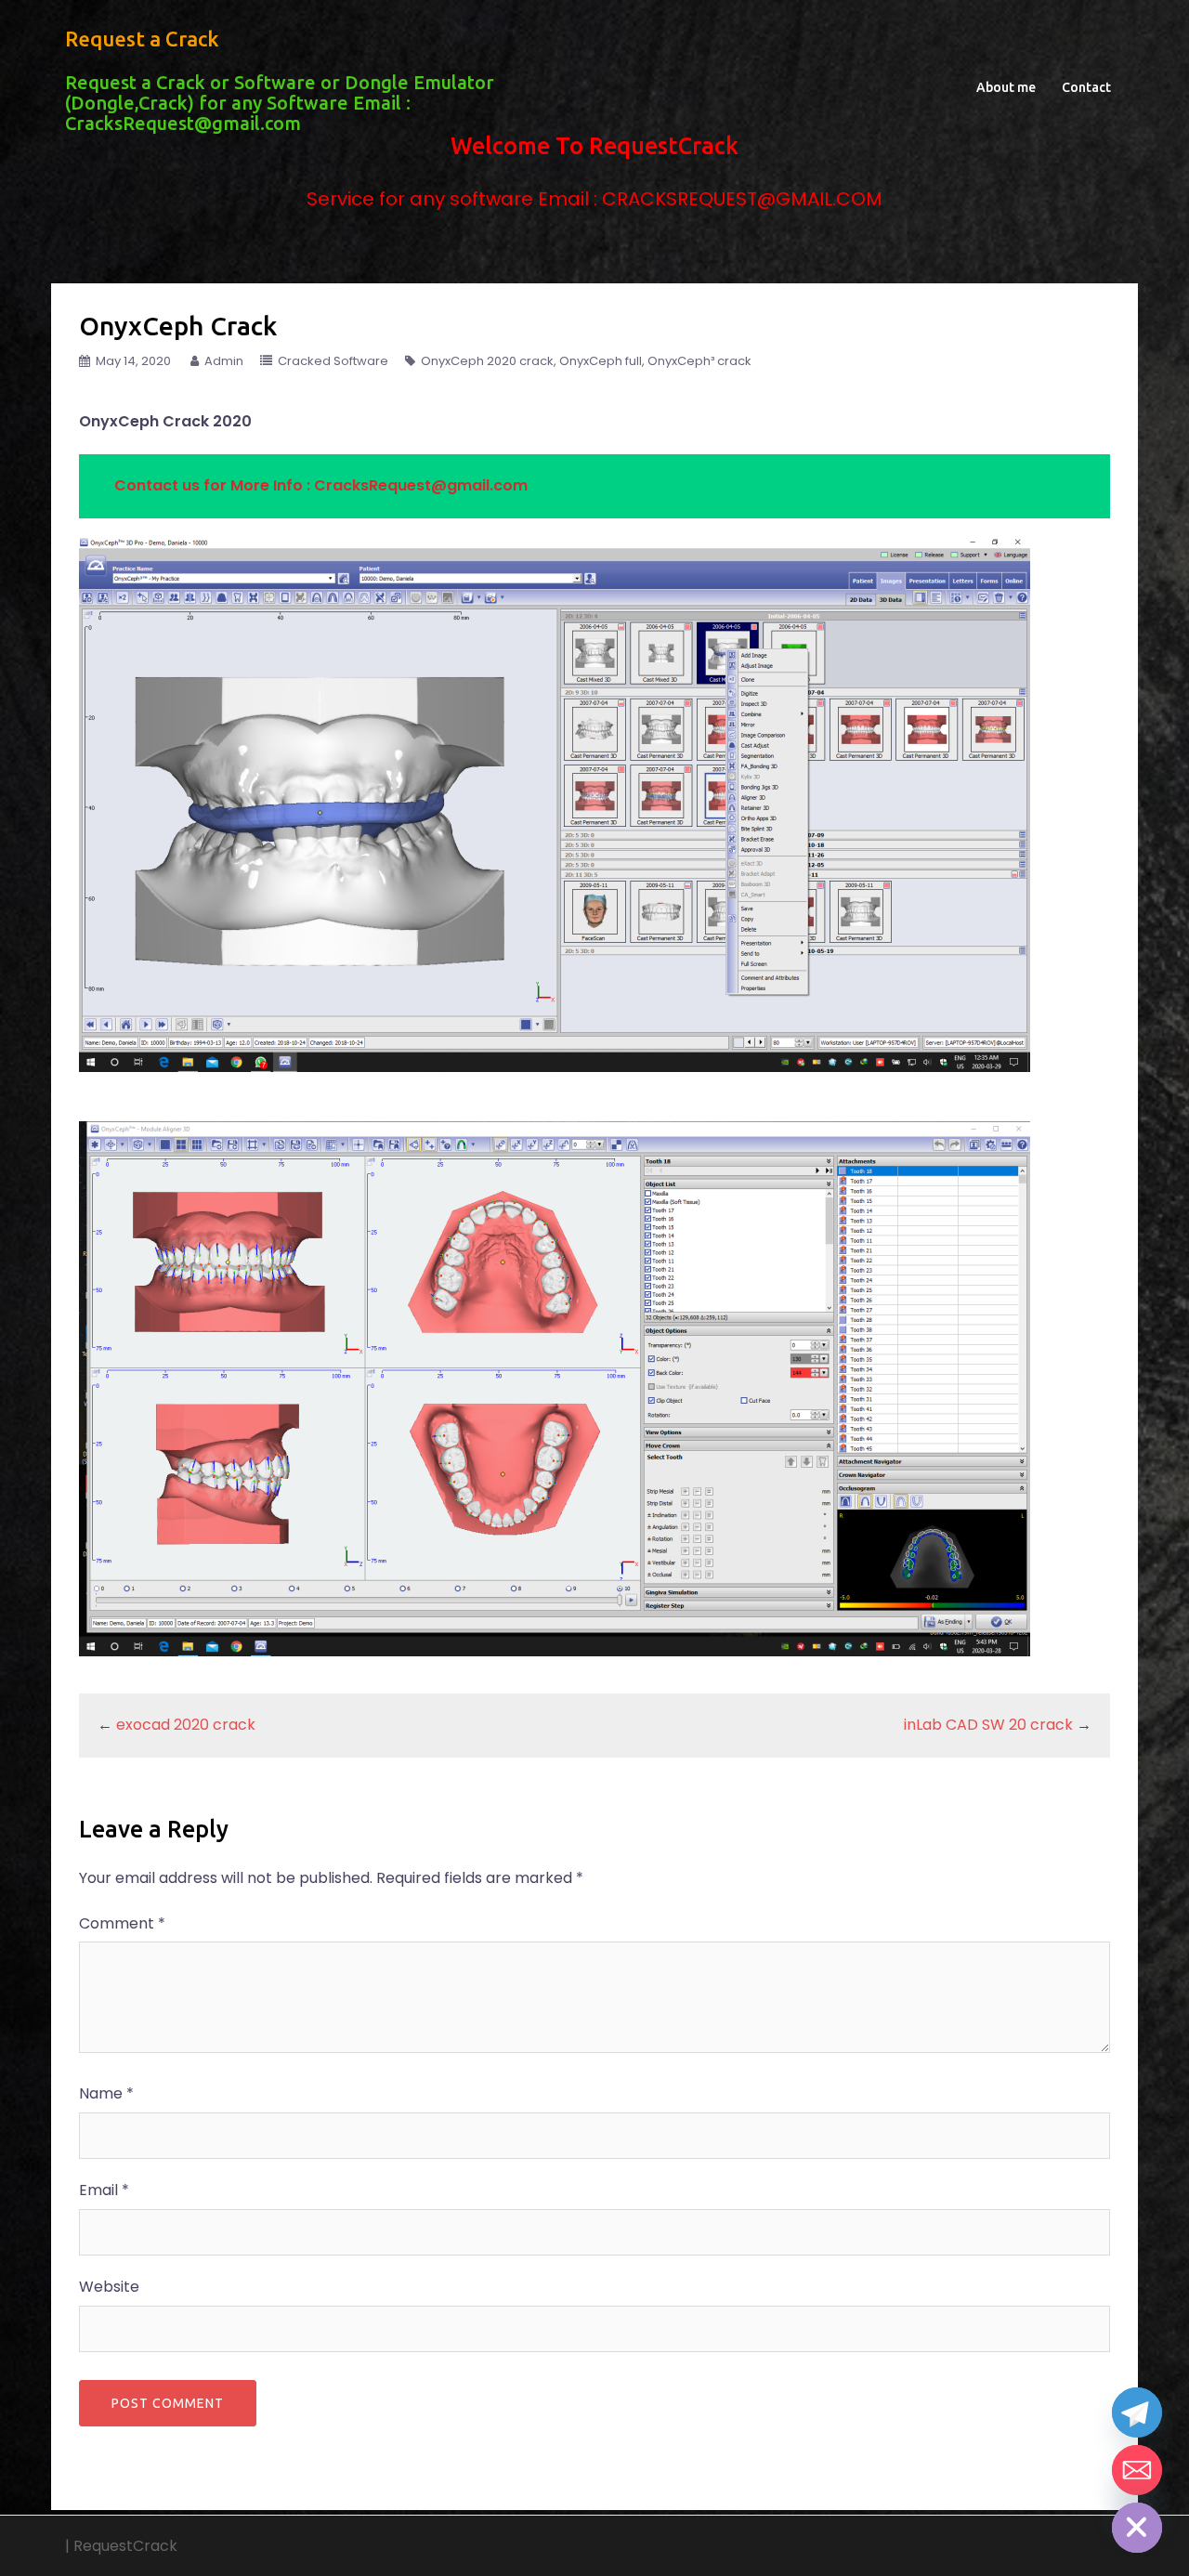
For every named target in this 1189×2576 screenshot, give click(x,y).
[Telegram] (1137, 2413)
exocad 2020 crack (186, 1725)
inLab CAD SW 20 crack (988, 1725)
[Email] (1137, 2470)
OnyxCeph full (601, 361)
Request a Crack (142, 39)
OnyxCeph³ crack (699, 361)
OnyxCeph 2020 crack (487, 361)
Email (104, 2190)
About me (1006, 87)
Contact (1086, 87)
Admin (224, 361)
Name (106, 2093)
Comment (122, 1923)
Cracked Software (333, 361)
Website (109, 2287)
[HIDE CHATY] (1137, 2528)
